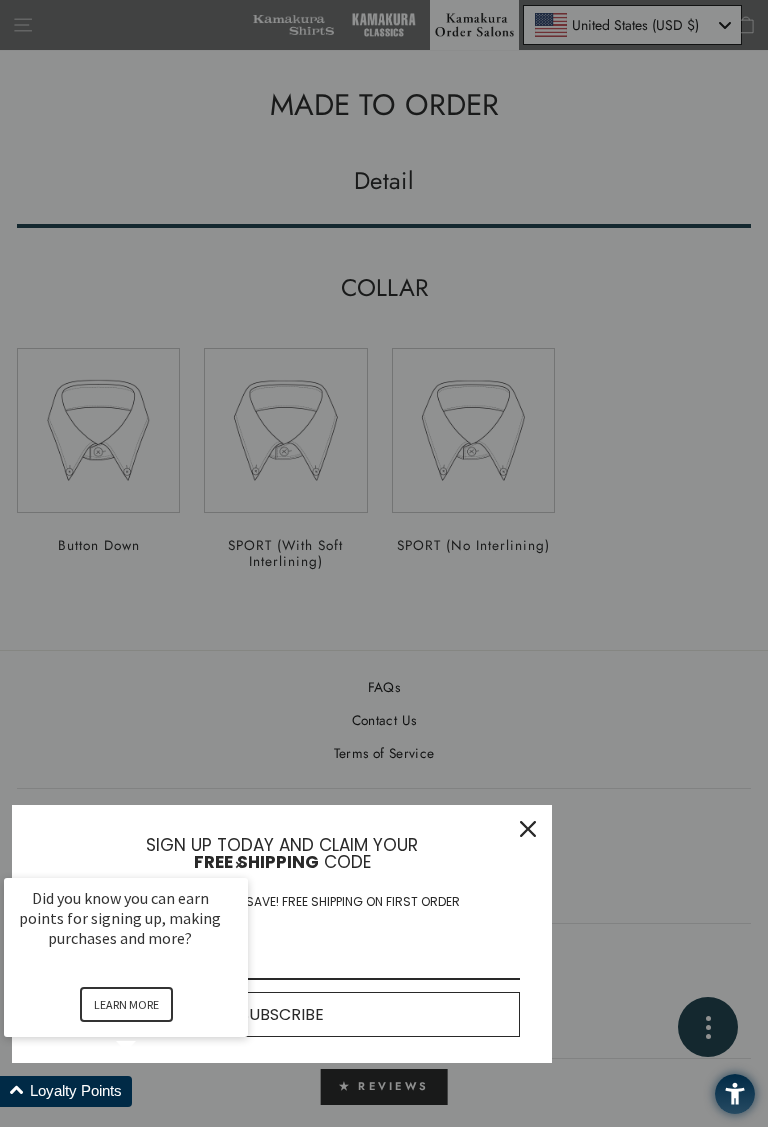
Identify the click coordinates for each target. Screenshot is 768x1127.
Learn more (126, 1004)
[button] (150, 1091)
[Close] (528, 829)
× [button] (239, 864)
